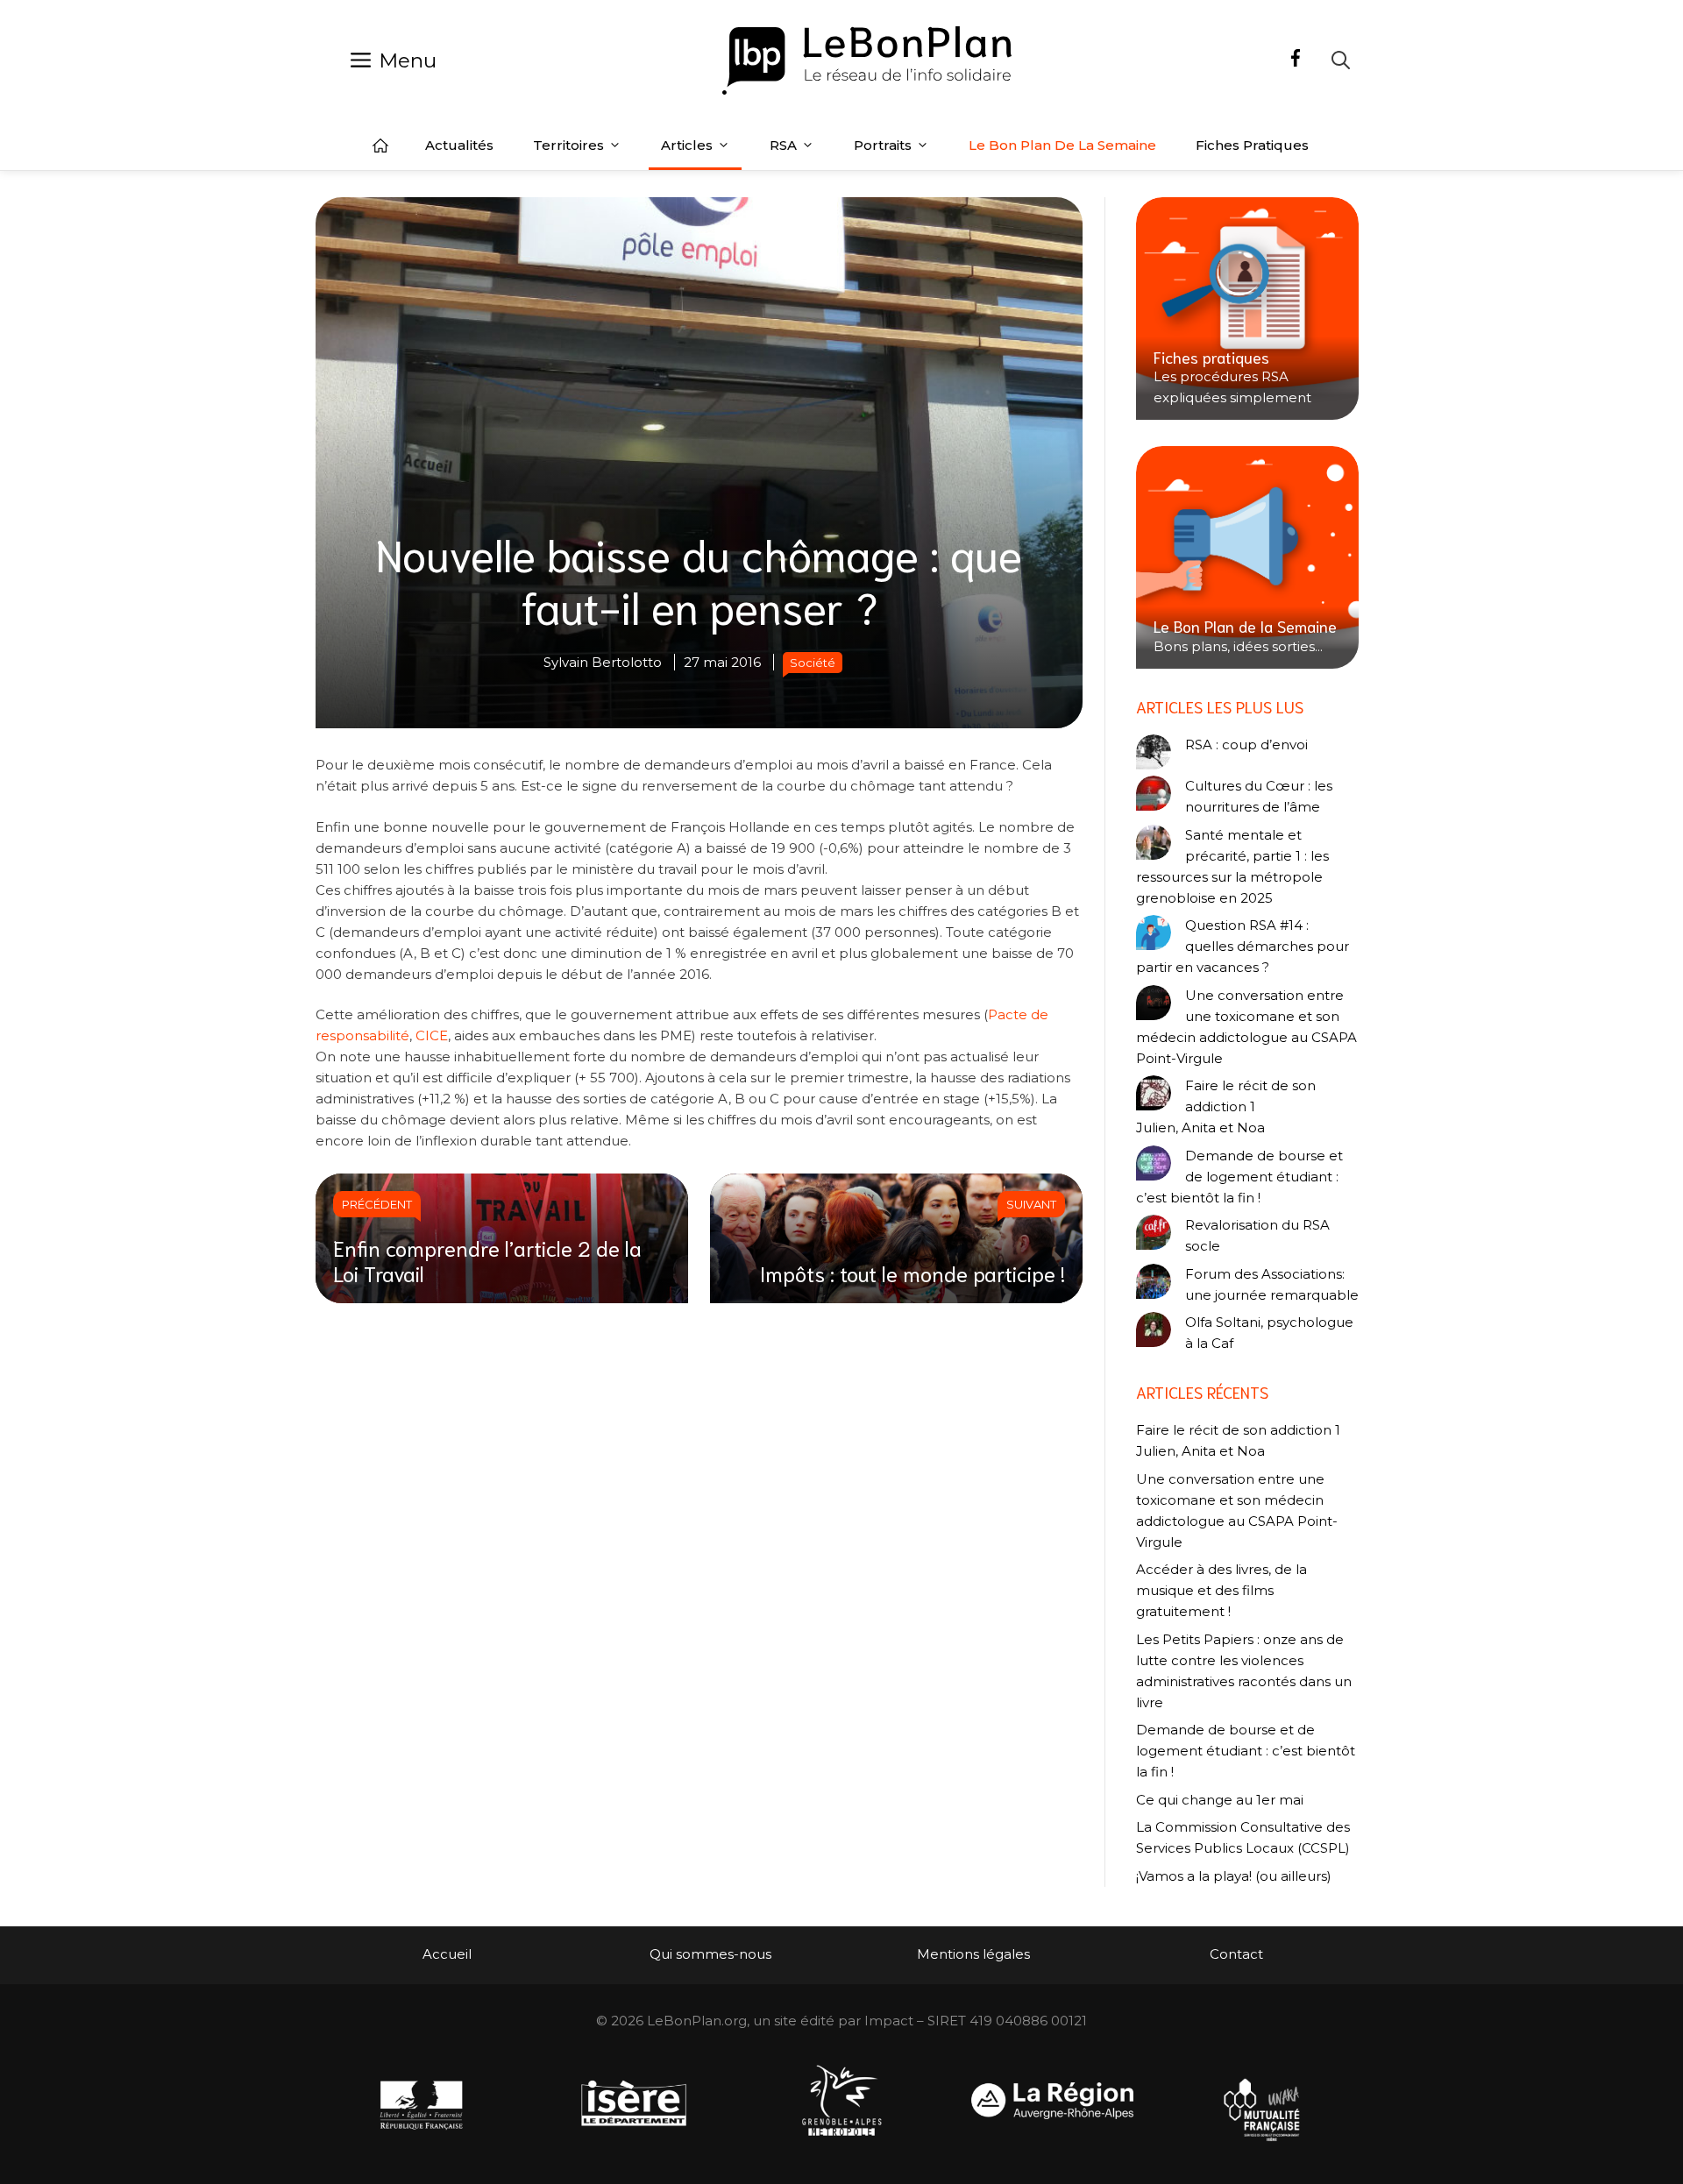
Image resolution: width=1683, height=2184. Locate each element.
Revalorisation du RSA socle (1257, 1235)
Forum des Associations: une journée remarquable (1272, 1284)
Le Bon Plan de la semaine (1062, 145)
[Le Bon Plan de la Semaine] (1247, 557)
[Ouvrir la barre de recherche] (1341, 60)
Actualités (459, 145)
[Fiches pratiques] (1247, 308)
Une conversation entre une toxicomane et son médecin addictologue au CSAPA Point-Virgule (1246, 1027)
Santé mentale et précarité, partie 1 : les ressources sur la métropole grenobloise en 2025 (1232, 866)
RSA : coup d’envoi (1246, 745)
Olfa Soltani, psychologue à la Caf (1269, 1333)
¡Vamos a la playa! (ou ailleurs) (1234, 1876)
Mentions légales (973, 1954)
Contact (1236, 1954)
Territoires (568, 145)
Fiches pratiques (1252, 145)
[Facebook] (1296, 60)
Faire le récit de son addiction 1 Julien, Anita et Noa (1226, 1106)
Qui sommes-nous (710, 1954)
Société (813, 663)
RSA (783, 145)
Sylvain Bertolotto (603, 662)
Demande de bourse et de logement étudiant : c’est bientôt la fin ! (1239, 1177)
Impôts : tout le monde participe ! (913, 1273)
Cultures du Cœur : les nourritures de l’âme (1259, 796)
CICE (432, 1035)
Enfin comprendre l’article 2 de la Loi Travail (487, 1260)
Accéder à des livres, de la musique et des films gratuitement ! (1221, 1590)
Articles (687, 145)
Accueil (380, 145)
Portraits (883, 145)
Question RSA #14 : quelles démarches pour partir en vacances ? (1243, 946)
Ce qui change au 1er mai (1220, 1800)
